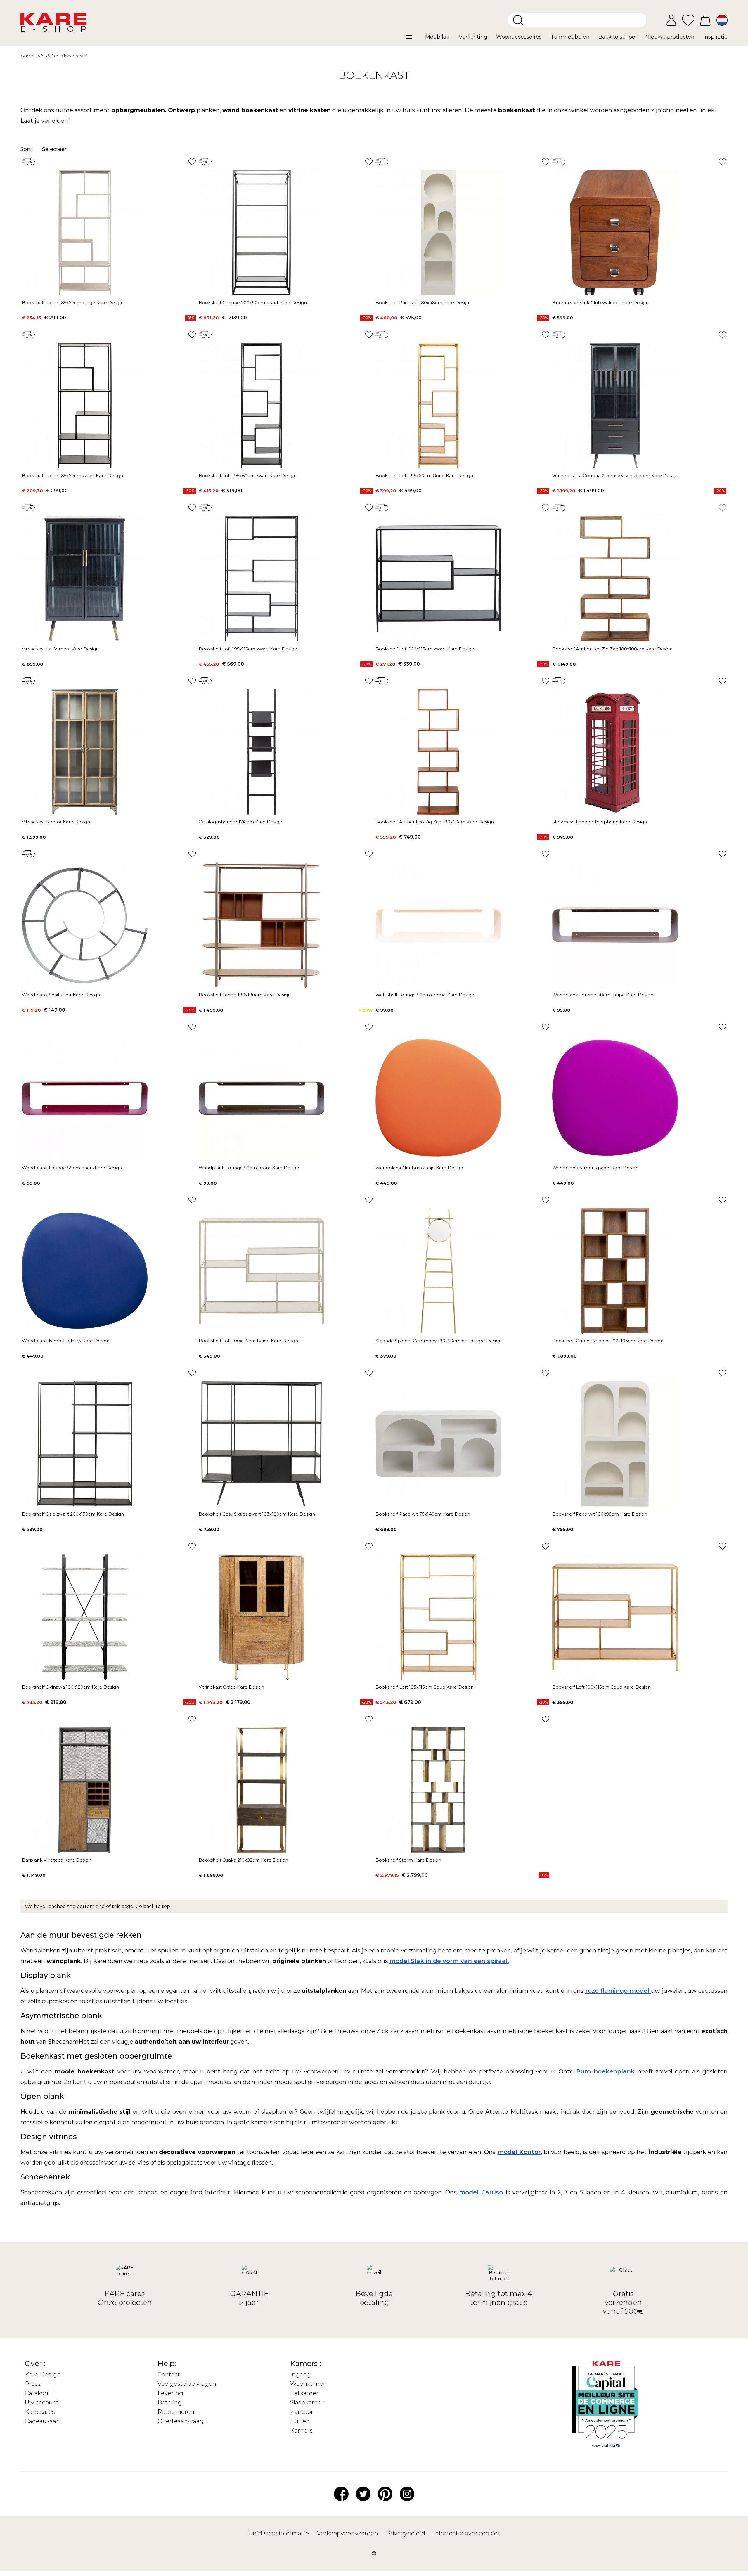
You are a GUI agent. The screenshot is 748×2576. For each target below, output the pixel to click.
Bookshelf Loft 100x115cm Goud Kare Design (601, 1687)
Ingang (301, 2374)
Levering (170, 2393)
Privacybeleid (406, 2533)
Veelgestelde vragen (187, 2384)
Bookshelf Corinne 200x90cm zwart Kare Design (253, 303)
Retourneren (176, 2412)
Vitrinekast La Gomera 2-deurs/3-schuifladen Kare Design (615, 476)
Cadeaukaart (43, 2421)
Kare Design (43, 2374)
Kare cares (40, 2412)
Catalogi (37, 2393)
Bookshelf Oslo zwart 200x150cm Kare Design (73, 1514)
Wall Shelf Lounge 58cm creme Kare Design (425, 995)
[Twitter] (363, 2493)
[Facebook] (341, 2493)
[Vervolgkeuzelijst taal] (722, 20)
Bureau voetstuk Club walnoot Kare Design (600, 303)
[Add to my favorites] (192, 162)
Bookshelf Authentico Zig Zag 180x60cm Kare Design (435, 822)
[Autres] (414, 39)
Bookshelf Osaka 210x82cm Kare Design (243, 1860)
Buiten (300, 2421)
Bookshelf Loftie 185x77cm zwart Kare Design (72, 476)
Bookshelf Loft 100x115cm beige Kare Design (248, 1341)
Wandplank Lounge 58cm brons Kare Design (249, 1168)
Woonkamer (308, 2384)
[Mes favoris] (688, 20)
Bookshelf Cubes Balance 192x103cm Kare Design (608, 1341)
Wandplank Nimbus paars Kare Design (595, 1168)
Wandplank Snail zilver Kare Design (61, 995)
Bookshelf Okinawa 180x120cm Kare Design (70, 1687)
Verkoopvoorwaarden (348, 2533)
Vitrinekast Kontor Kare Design (56, 822)
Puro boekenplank (605, 2071)
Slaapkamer (307, 2402)
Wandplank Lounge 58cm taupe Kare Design (603, 995)
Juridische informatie (279, 2533)
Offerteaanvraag (181, 2421)
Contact (169, 2374)
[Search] (518, 20)
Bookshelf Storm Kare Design (408, 1860)
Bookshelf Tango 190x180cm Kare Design (245, 995)
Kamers (301, 2430)
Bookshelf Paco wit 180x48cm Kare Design (423, 303)
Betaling (170, 2402)
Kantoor (302, 2412)
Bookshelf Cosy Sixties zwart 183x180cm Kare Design (257, 1514)
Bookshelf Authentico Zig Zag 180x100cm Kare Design (612, 649)
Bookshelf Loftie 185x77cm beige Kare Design (73, 303)
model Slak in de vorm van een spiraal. (449, 1961)
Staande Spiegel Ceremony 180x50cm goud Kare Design (439, 1341)
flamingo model (626, 1991)
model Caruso (481, 2192)
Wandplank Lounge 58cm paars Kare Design (72, 1168)
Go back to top (153, 1906)
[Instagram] (407, 2493)
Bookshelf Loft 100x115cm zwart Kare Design (425, 649)
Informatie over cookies (467, 2533)
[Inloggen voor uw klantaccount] (671, 20)
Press (33, 2384)
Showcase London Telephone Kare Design (600, 822)
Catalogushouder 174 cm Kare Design (240, 822)
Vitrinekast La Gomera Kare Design (60, 649)
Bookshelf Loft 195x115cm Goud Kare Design (425, 1687)
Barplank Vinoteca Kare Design (57, 1860)
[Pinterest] (385, 2493)
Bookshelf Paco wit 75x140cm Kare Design (423, 1514)
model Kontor (519, 2152)
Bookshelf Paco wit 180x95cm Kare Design (600, 1514)
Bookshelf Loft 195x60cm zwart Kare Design (248, 476)
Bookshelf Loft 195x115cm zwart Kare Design (248, 649)
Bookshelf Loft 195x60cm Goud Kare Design (424, 476)
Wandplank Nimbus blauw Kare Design (66, 1341)
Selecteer (54, 149)
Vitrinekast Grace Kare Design (231, 1687)
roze (593, 1991)
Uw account (42, 2402)
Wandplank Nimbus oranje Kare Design (419, 1168)
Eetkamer (304, 2393)
